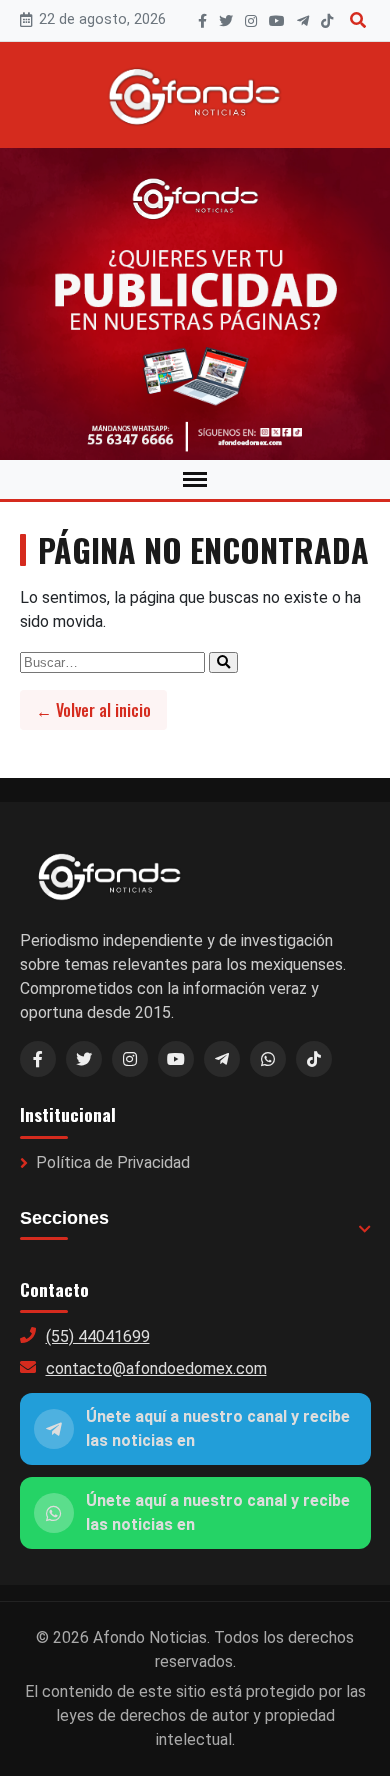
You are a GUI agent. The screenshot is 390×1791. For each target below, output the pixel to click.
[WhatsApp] (268, 1059)
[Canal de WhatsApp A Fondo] (195, 304)
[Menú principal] (195, 479)
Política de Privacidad (113, 1162)
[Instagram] (251, 21)
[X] (226, 21)
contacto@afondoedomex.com (156, 1368)
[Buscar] (358, 20)
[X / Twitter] (84, 1059)
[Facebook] (202, 21)
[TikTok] (327, 21)
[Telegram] (303, 21)
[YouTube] (277, 21)
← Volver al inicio (93, 710)
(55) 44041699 (98, 1336)
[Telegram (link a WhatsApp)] (222, 1059)
